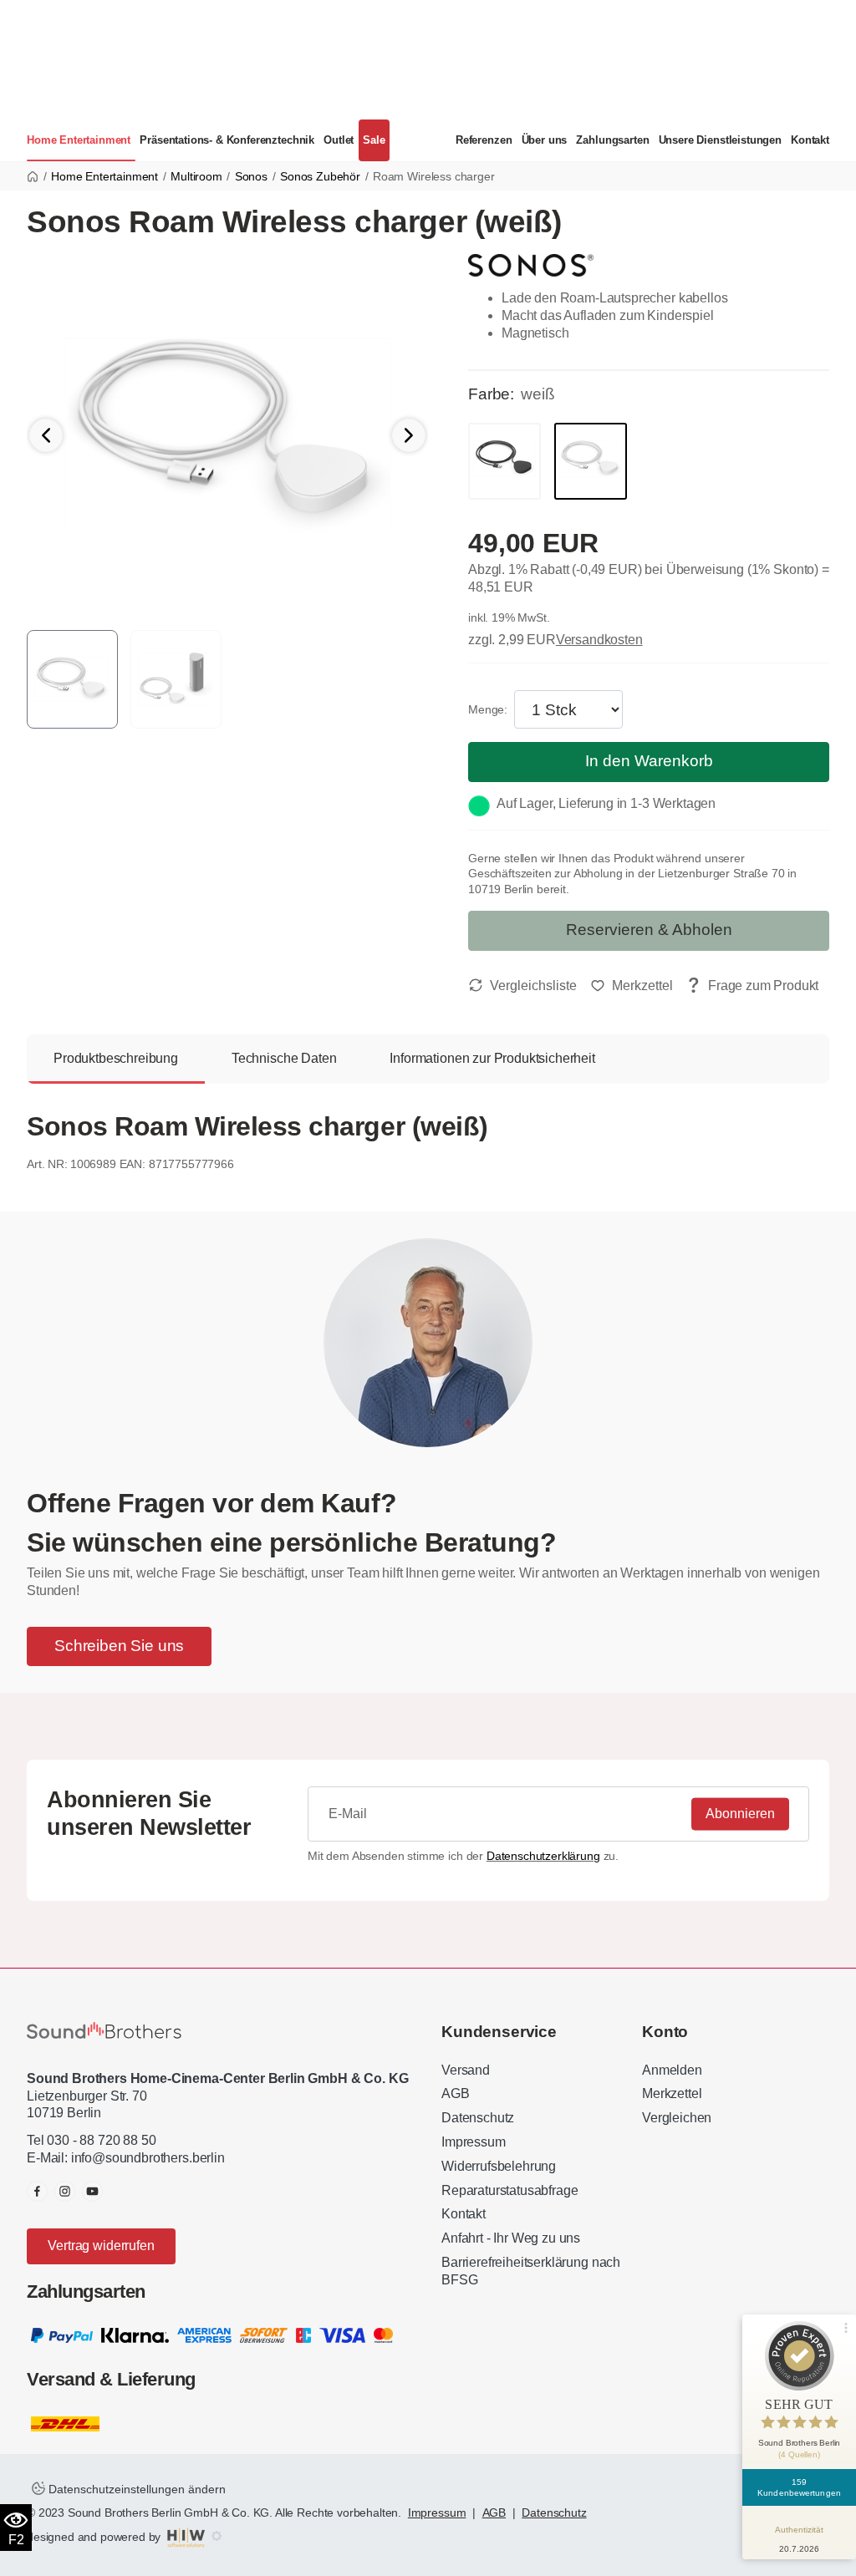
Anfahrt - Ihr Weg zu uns (511, 2238)
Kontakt (810, 140)
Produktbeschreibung (116, 1058)
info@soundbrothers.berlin (148, 2158)
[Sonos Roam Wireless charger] (227, 434)
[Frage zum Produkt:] (752, 986)
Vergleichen (677, 2118)
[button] (409, 435)
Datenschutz (478, 2118)
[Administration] (217, 2537)
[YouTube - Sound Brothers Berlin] (92, 2191)
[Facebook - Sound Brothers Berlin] (37, 2191)
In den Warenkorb (649, 761)
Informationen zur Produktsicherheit (492, 1058)
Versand (466, 2070)
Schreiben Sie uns (119, 1646)
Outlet (339, 140)
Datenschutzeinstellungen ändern (135, 2489)
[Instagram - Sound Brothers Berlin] (65, 2191)
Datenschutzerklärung (543, 1856)
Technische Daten (284, 1058)
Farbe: (491, 394)
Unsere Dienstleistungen (720, 140)
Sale (374, 140)
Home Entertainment (79, 140)
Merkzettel (672, 2093)
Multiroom (196, 176)
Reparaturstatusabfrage (510, 2190)
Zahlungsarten (612, 140)
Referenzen (484, 140)
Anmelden (672, 2070)
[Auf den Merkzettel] (632, 986)
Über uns (545, 140)
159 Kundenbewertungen (799, 2487)
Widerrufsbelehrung (499, 2166)
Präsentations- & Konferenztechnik (227, 140)
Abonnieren (740, 1814)
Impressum (474, 2142)
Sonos (251, 176)
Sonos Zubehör (320, 176)
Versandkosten (599, 640)
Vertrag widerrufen (101, 2246)
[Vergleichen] (522, 986)
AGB (456, 2093)
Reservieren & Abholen (649, 930)
